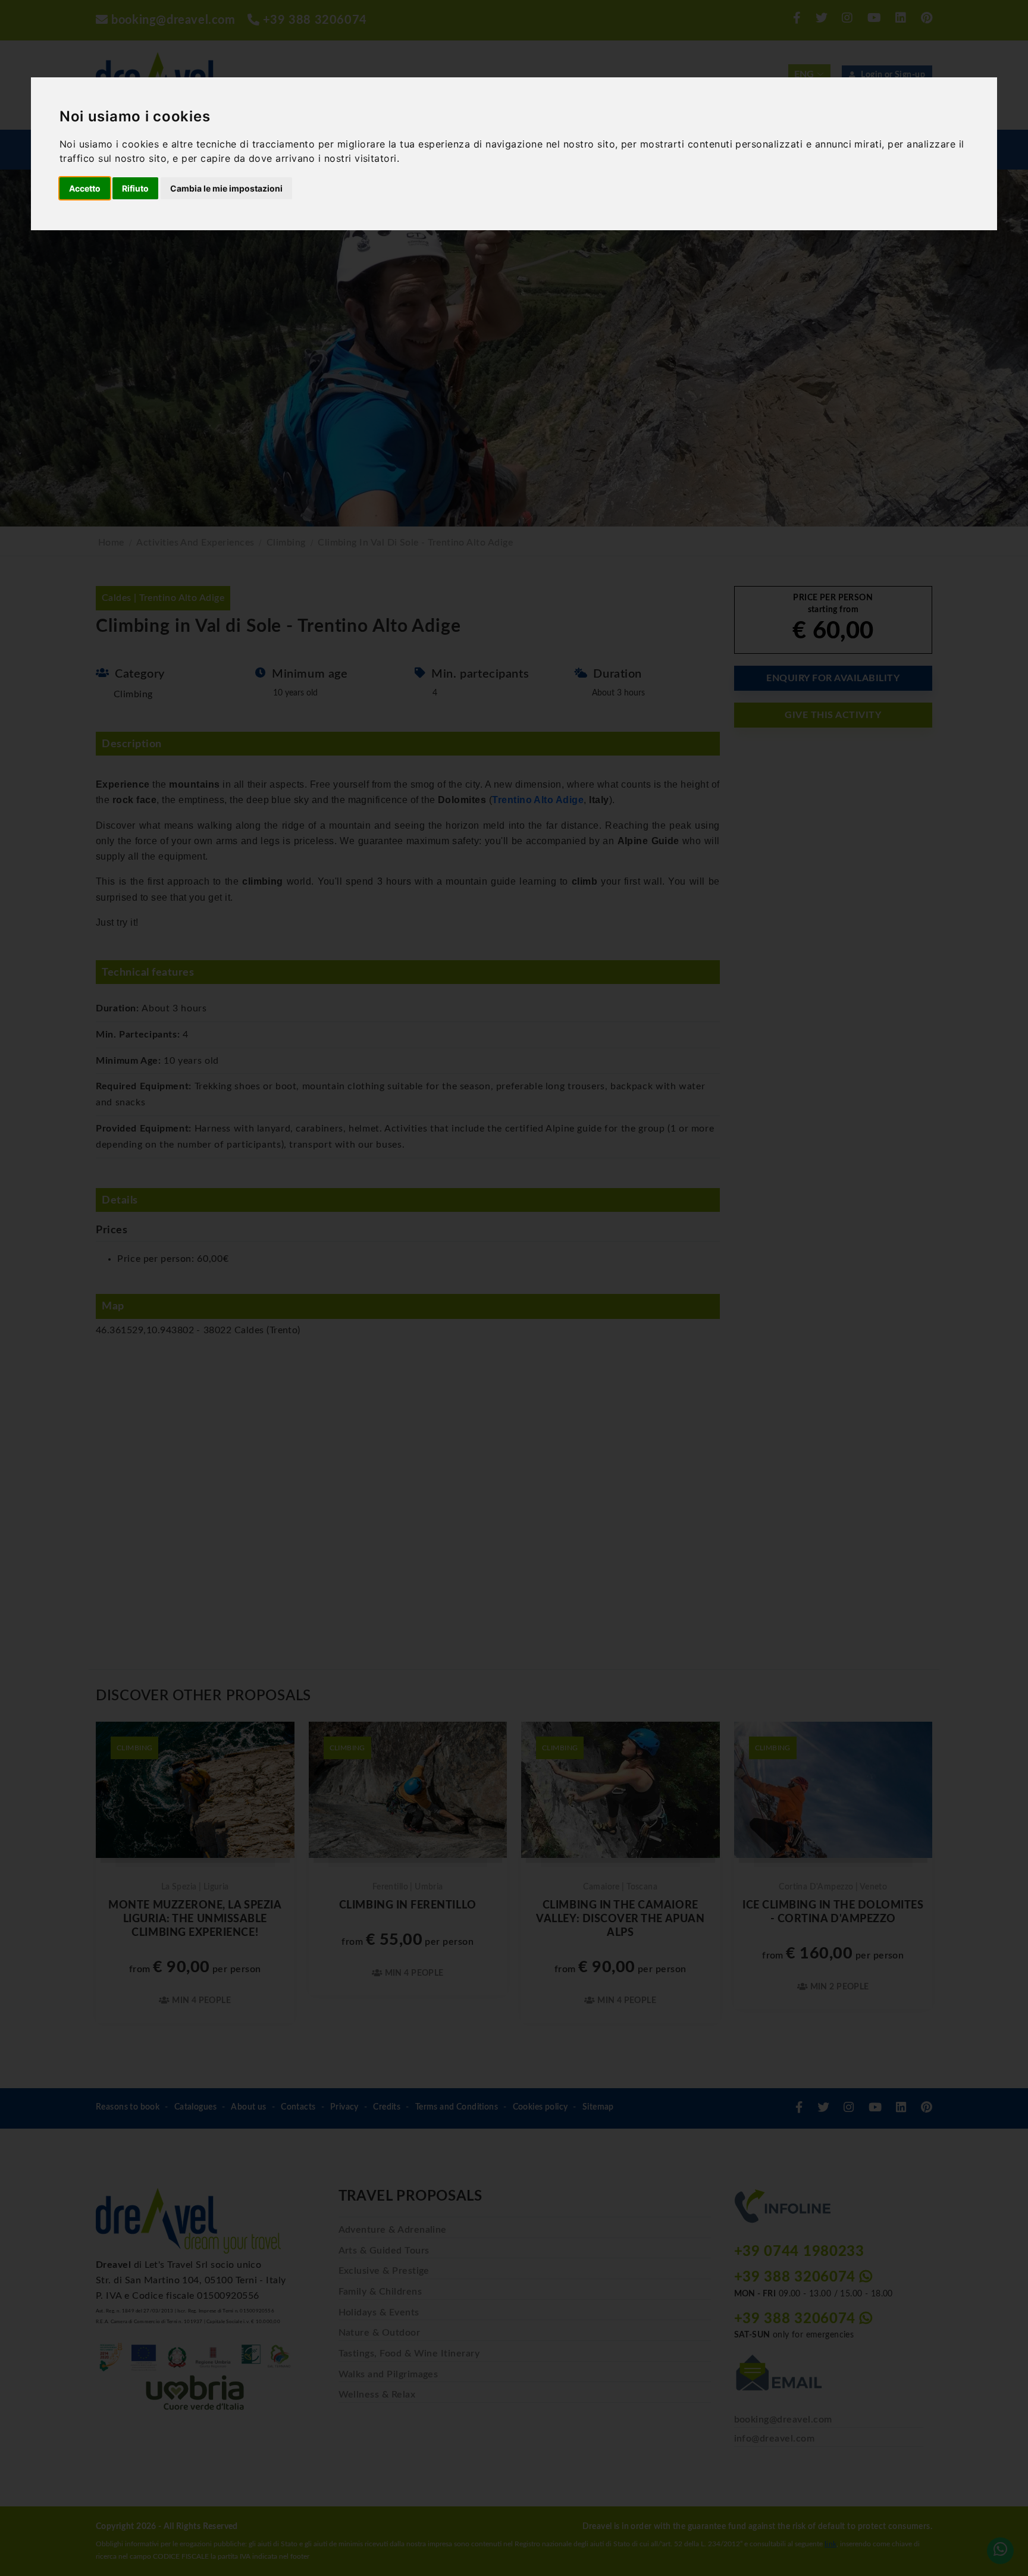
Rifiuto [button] (135, 188)
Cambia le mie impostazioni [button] (226, 188)
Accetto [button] (85, 188)
